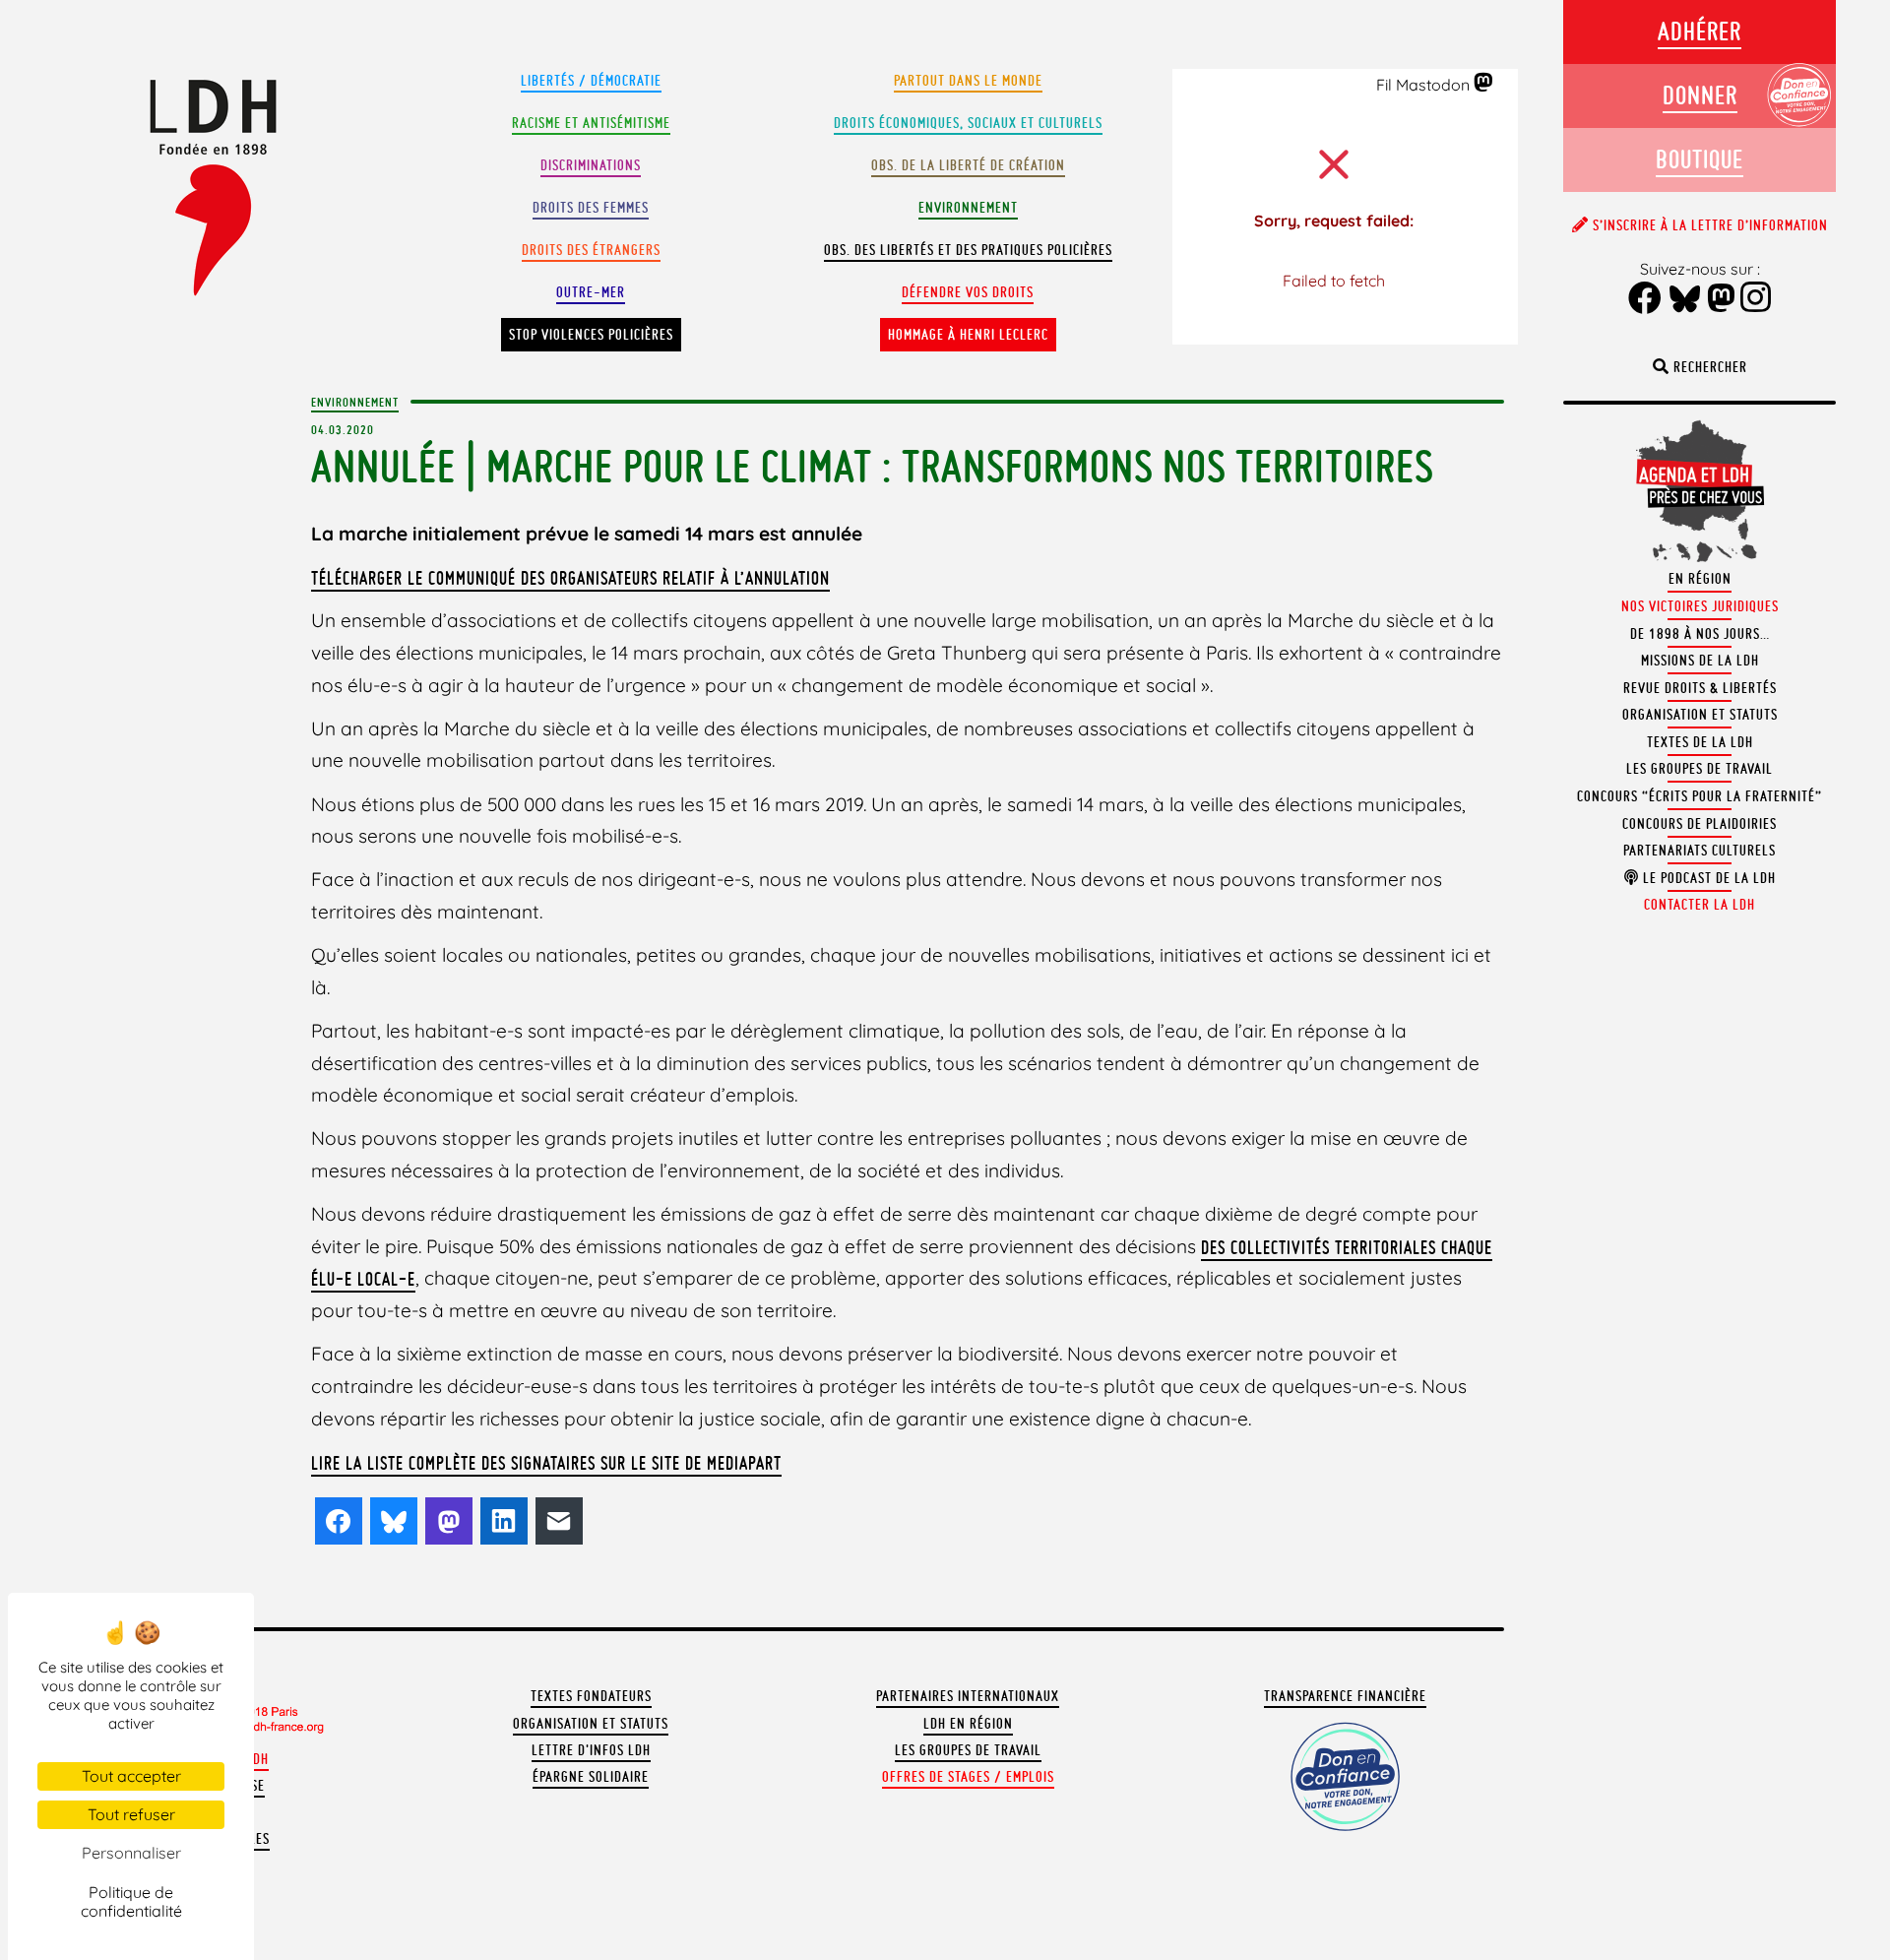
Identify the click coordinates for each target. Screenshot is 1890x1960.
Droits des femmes (591, 208)
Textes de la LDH (1700, 742)
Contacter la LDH (1700, 905)
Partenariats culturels (1700, 851)
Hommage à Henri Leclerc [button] (968, 335)
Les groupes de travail (968, 1750)
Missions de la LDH (1700, 661)
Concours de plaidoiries (1700, 824)
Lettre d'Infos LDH (591, 1750)
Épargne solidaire (591, 1777)
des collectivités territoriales (1321, 1247)
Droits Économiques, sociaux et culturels (968, 123)
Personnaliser (131, 1853)
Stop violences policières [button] (591, 335)
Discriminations (591, 165)
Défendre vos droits (968, 292)
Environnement (968, 208)
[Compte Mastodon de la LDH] (1484, 84)
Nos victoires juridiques (1700, 606)
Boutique (1700, 159)
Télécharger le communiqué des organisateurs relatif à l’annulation (570, 578)
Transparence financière (1345, 1696)
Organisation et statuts (591, 1724)
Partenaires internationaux (968, 1696)
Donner (1700, 95)
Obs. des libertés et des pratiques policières (968, 250)
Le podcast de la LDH (1707, 878)
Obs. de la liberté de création (968, 165)
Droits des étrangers (591, 250)
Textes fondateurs (591, 1696)
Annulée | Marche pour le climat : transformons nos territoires (872, 466)
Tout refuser (131, 1814)
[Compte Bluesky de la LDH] (1685, 300)
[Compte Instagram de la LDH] (1756, 299)
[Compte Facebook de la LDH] (1645, 300)
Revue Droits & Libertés (1700, 688)
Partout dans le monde (968, 81)
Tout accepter (131, 1776)
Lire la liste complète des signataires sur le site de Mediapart (546, 1463)
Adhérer (1700, 31)
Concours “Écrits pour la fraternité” (1700, 796)
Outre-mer (591, 292)
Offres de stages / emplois (968, 1777)
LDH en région (968, 1724)
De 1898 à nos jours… (1700, 634)
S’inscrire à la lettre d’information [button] (1708, 225)
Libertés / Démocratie (591, 81)
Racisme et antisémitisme (591, 123)
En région (1700, 579)
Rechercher (1708, 367)
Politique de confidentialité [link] (131, 1901)
